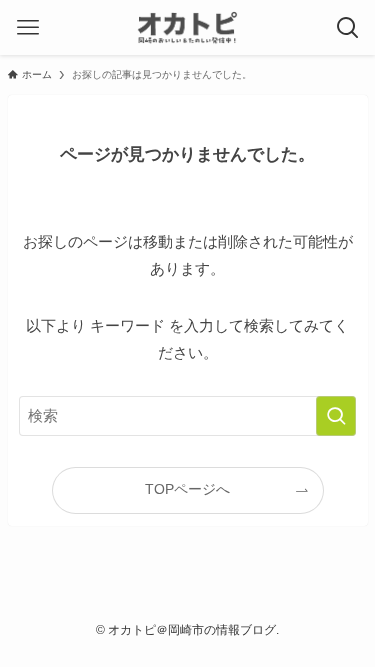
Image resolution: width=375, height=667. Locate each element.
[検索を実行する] (336, 416)
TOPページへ (187, 489)
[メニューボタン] (27, 27)
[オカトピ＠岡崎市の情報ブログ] (187, 27)
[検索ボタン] (347, 27)
